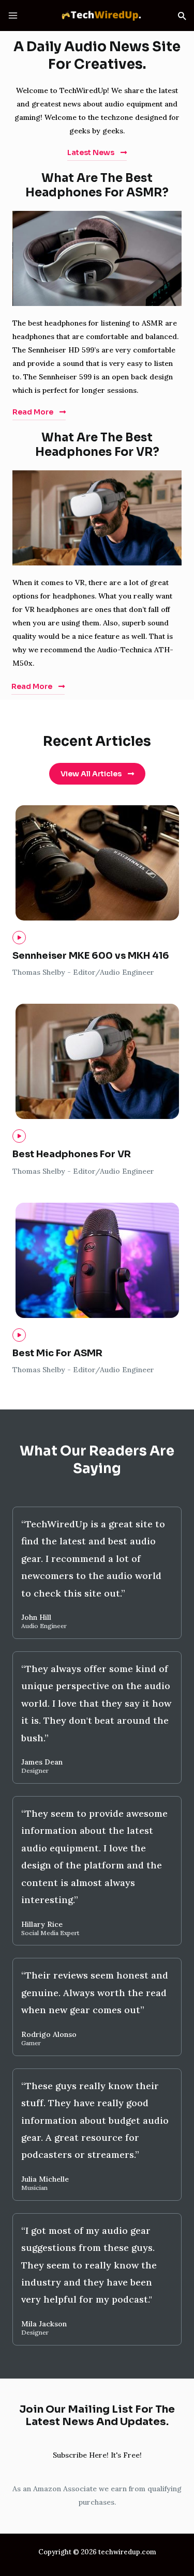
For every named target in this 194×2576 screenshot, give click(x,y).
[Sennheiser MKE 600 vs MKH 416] (19, 938)
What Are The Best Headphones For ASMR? (97, 186)
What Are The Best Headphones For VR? (97, 445)
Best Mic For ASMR (57, 1353)
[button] (182, 16)
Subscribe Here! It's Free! (97, 2455)
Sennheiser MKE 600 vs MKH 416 (91, 956)
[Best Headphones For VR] (19, 1136)
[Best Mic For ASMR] (19, 1335)
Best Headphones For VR (72, 1154)
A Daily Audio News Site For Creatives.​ (97, 56)
